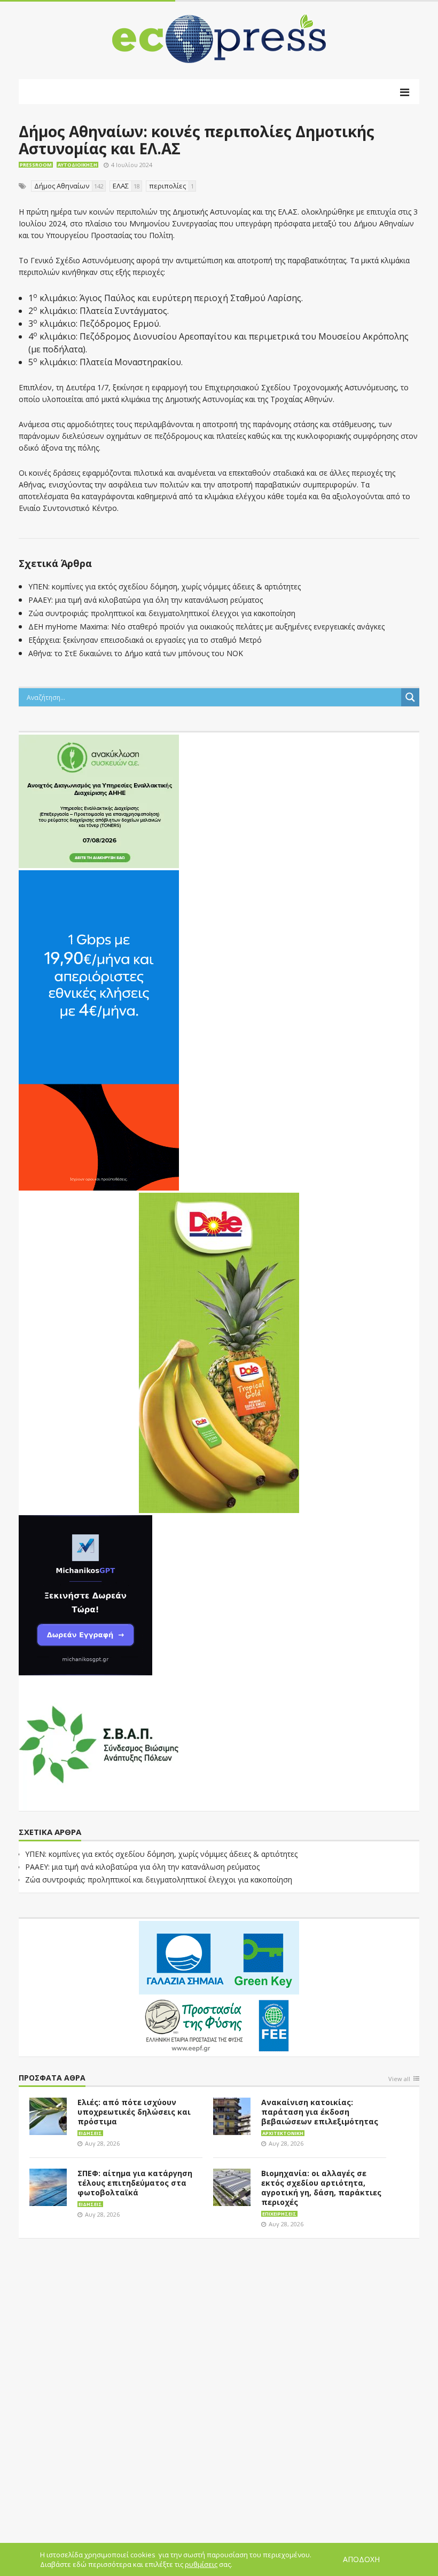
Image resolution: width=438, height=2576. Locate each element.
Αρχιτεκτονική (283, 2133)
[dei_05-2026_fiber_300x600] (99, 1029)
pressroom (36, 165)
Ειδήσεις (90, 2133)
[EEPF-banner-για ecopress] (219, 1987)
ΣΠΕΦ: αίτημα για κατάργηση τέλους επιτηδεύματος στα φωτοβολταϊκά (135, 2183)
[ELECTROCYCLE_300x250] (99, 800)
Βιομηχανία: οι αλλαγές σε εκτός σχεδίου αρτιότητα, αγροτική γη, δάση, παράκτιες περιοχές (321, 2188)
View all (399, 2079)
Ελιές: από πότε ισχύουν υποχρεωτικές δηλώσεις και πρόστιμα (134, 2112)
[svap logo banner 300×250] (99, 1743)
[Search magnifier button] (410, 697)
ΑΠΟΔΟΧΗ (361, 2559)
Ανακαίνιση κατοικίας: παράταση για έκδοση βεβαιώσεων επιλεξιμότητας (320, 2112)
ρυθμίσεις (201, 2564)
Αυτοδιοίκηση (77, 165)
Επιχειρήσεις (279, 2214)
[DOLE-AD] (219, 1352)
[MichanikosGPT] (85, 1594)
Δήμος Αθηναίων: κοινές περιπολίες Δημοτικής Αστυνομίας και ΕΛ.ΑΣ (197, 140)
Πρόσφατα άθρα (52, 2078)
